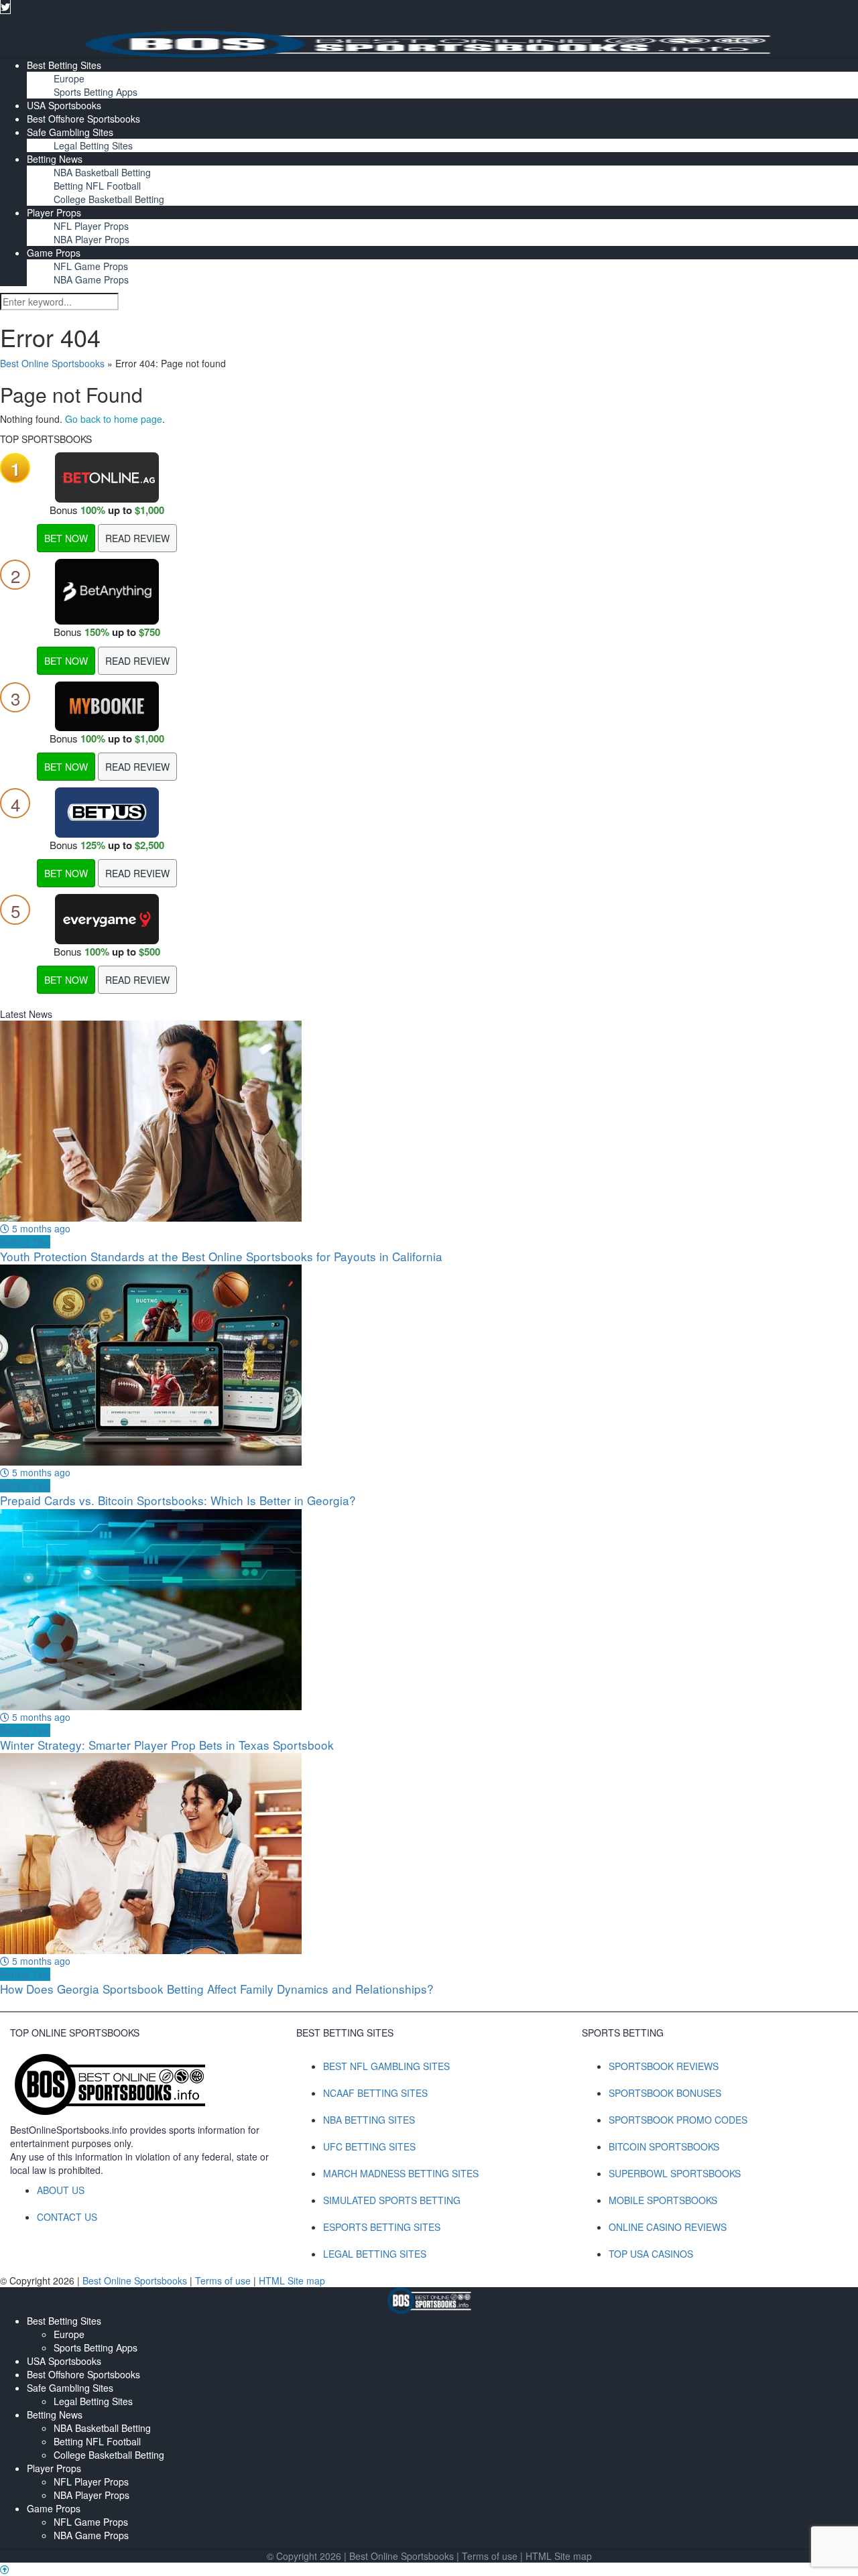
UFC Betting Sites (369, 2146)
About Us (61, 2190)
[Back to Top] (5, 2569)
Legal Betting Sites (93, 145)
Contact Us (67, 2217)
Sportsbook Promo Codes (678, 2120)
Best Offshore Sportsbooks (83, 119)
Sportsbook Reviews (664, 2066)
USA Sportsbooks (64, 105)
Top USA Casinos (651, 2254)
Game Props (54, 253)
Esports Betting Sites (382, 2227)
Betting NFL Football (97, 186)
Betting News (55, 159)
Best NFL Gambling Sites (386, 2066)
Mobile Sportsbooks (663, 2200)
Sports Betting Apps (96, 92)
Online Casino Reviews (668, 2227)
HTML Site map (292, 2280)
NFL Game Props (91, 266)
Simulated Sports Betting (392, 2200)
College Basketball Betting (109, 199)
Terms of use (224, 2280)
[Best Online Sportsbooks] (429, 42)
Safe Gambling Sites (70, 132)
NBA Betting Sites (369, 2120)
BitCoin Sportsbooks (664, 2146)
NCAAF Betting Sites (375, 2093)
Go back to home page (114, 419)
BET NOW (66, 538)
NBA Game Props (91, 279)
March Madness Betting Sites (401, 2173)
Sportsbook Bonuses (665, 2093)
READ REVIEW (137, 538)
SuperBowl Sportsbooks (675, 2173)
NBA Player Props (91, 239)
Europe (69, 78)
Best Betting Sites (64, 65)
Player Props (54, 212)
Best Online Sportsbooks (52, 363)
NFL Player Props (91, 226)
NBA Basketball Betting (102, 172)
